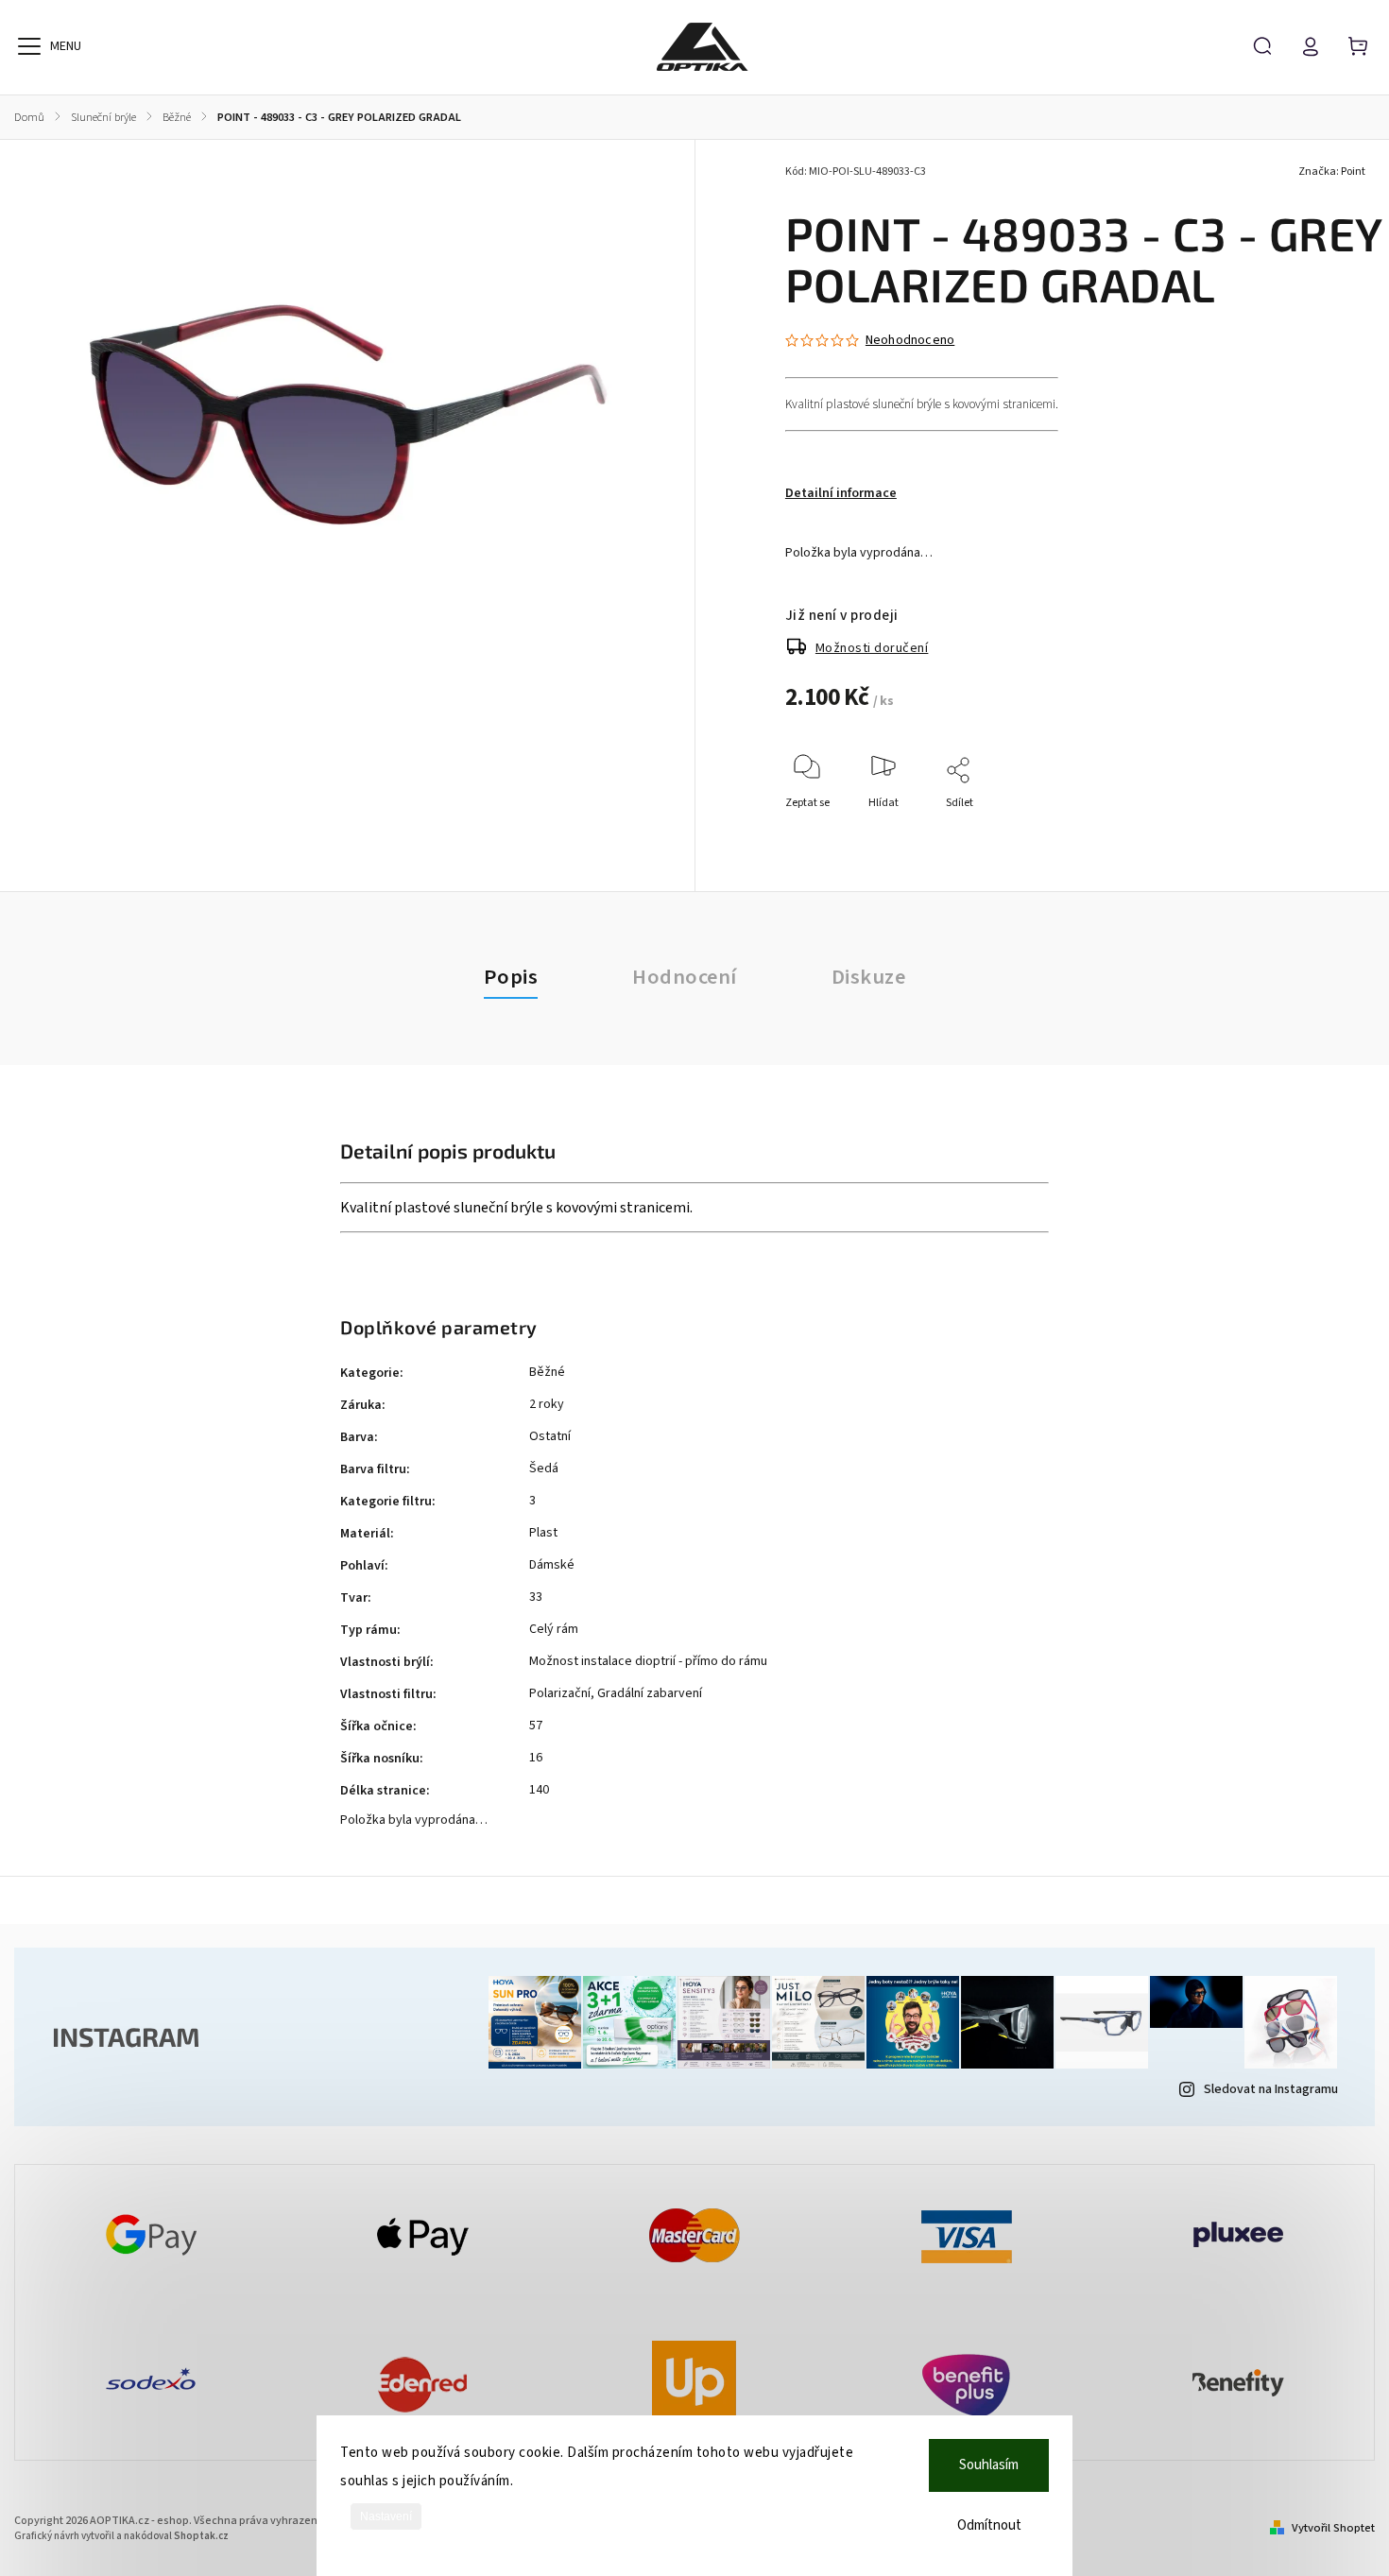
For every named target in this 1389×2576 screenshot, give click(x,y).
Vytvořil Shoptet (1333, 2528)
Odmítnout (989, 2525)
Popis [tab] (511, 977)
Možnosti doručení (872, 648)
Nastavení (386, 2516)
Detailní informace (841, 493)
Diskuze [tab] (869, 977)
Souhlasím (989, 2465)
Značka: (1332, 172)
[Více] (29, 46)
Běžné (547, 1372)
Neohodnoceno (910, 340)
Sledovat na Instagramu (1271, 2089)
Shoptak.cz (201, 2536)
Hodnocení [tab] (685, 977)
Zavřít (1326, 828)
